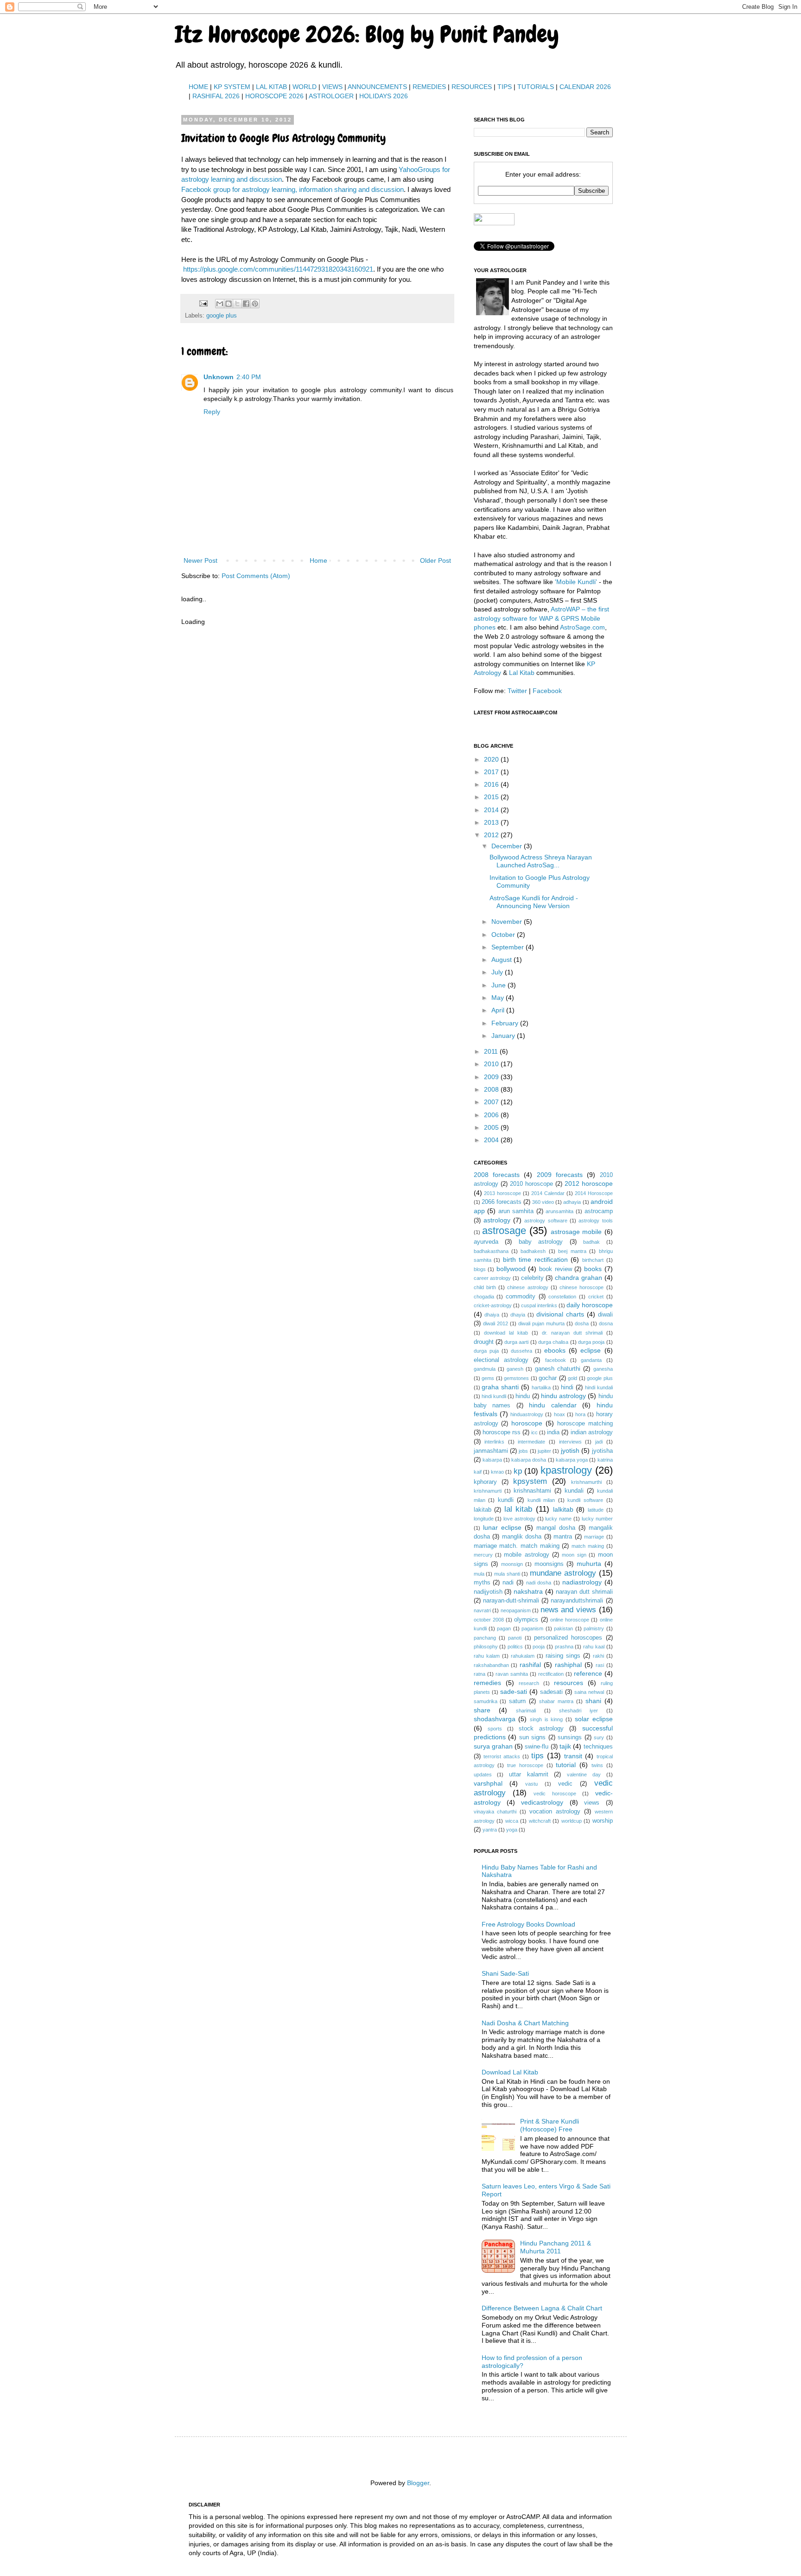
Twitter (517, 691)
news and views (568, 1610)
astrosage (504, 1231)
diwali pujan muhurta (541, 1323)
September (509, 947)
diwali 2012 (496, 1323)
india (553, 1432)
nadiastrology (582, 1582)
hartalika (541, 1387)
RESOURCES (472, 87)
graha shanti (500, 1387)
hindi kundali (599, 1387)
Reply (212, 412)
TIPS (505, 87)
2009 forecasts (560, 1175)
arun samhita (516, 1211)
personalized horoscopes (568, 1638)
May (499, 998)
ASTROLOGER (331, 96)
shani (593, 1701)
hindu (523, 1396)
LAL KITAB (271, 87)
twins (597, 1765)
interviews (570, 1442)
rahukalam (523, 1656)
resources (569, 1683)
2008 (492, 1089)
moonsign (512, 1564)
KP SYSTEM (232, 87)
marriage (594, 1537)
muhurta (589, 1564)
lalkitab (563, 1509)
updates (483, 1775)
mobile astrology (526, 1555)
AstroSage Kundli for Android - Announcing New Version (534, 902)
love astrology (519, 1519)
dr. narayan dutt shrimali (572, 1333)
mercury (483, 1555)
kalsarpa (492, 1460)
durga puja (486, 1351)
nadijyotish (488, 1592)
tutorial (566, 1765)
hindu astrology (563, 1396)
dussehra (521, 1351)
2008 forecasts (497, 1175)
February (506, 1023)
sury (599, 1737)
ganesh (515, 1369)
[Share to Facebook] (246, 304)
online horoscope (570, 1620)
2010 (492, 1064)
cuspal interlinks (539, 1305)
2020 (492, 759)
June (499, 985)
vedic (565, 1784)
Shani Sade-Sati (505, 1973)
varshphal (488, 1783)
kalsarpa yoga (572, 1460)
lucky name (558, 1519)
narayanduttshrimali (577, 1601)
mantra (563, 1537)
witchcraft (540, 1821)
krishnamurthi (586, 1482)
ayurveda (486, 1242)
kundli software (585, 1500)
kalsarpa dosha (529, 1460)
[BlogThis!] (229, 304)
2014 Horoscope (594, 1193)
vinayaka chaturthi (495, 1812)
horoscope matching (585, 1424)
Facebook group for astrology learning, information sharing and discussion (292, 189)
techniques (598, 1747)
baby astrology (541, 1242)
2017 (492, 772)
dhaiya (492, 1315)
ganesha (603, 1369)
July (498, 972)
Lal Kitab (522, 673)
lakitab (483, 1510)
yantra (490, 1830)
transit (573, 1756)
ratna (480, 1674)
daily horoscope (590, 1305)
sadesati (551, 1692)
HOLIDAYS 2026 (384, 96)
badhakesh (533, 1251)
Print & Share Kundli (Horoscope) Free (550, 2125)
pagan (504, 1628)
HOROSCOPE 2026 (274, 96)
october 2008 (489, 1620)
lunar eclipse (502, 1527)
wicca (512, 1821)
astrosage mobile (576, 1232)
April (499, 1010)
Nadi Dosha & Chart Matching (525, 2023)
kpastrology (566, 1470)
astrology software (546, 1221)
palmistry (594, 1628)
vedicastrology (542, 1802)
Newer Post (200, 560)
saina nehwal (589, 1692)
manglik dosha (522, 1537)
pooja (539, 1647)
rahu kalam (487, 1656)
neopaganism (516, 1610)
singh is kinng (546, 1719)
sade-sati (514, 1692)
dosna (606, 1323)
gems (488, 1378)
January (504, 1036)
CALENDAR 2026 (585, 87)
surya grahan (493, 1746)
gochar (548, 1378)
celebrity (532, 1278)
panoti (515, 1638)
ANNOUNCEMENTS (377, 87)
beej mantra (572, 1251)
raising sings (563, 1656)
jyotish (570, 1450)
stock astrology (541, 1729)
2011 (492, 1051)
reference (588, 1673)
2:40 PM (249, 377)
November (508, 922)
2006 (492, 1115)
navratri (482, 1610)
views (592, 1803)
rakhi (598, 1656)
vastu (531, 1784)
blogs (480, 1269)
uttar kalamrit (529, 1775)
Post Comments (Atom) (256, 576)
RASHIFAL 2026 (216, 96)
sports (495, 1729)
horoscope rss (502, 1432)
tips (537, 1756)
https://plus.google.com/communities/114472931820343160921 (278, 269)
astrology (497, 1220)
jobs (523, 1451)
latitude (596, 1510)
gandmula (485, 1369)
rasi (600, 1665)
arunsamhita (559, 1211)
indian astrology (592, 1432)
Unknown (219, 377)
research (529, 1683)
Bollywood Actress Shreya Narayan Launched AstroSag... (541, 861)
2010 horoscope (531, 1184)
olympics (526, 1620)
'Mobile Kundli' (576, 582)
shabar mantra (556, 1701)
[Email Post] (203, 303)
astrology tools (595, 1221)
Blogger (418, 2483)
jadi (599, 1442)
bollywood (511, 1269)
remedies (487, 1683)
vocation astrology (555, 1812)
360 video (543, 1202)
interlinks (494, 1442)
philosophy (486, 1647)
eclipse (591, 1350)
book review (556, 1269)
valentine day (584, 1775)
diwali (605, 1315)
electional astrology (501, 1360)
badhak (591, 1242)
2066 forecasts (502, 1202)
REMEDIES (429, 87)
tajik (565, 1746)
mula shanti (507, 1574)
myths (482, 1583)
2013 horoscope (502, 1193)
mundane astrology (563, 1573)
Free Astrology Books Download (528, 1924)
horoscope (527, 1423)
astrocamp (599, 1211)
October (504, 935)
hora (580, 1414)
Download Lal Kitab (510, 2072)
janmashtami (491, 1451)
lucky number (597, 1519)
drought (484, 1342)
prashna (564, 1647)
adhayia (572, 1202)
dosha (582, 1323)
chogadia (484, 1297)
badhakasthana (491, 1251)
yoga (512, 1830)
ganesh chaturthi (558, 1369)
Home (318, 560)
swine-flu (537, 1747)
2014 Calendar (548, 1193)
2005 (492, 1127)
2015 (492, 797)
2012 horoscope (589, 1183)
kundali (574, 1491)
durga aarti (516, 1342)
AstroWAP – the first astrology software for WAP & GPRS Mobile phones (541, 618)
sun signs (533, 1737)
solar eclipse (594, 1719)
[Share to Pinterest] (255, 304)
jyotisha (602, 1451)
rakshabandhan (491, 1665)
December (508, 846)
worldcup (572, 1821)
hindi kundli (494, 1396)
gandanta (591, 1360)
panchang (485, 1638)
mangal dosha (556, 1528)
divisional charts (560, 1314)
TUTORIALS (536, 87)
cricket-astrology (493, 1305)
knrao (497, 1472)
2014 (492, 810)
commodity (521, 1297)
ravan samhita (512, 1674)
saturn (517, 1701)
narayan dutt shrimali (584, 1592)
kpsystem (530, 1481)
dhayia (518, 1315)
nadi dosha (539, 1583)
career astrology (493, 1278)
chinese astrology (528, 1287)
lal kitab (518, 1509)
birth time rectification (535, 1259)
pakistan (563, 1628)
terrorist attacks (502, 1756)
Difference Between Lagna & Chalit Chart (542, 2308)
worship (603, 1821)
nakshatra (528, 1591)
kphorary (485, 1482)
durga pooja (591, 1342)
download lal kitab (506, 1333)
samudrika (486, 1701)
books (593, 1269)
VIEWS (332, 87)
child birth (485, 1287)
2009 (492, 1077)
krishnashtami (532, 1491)
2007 (492, 1102)
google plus (222, 316)
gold (572, 1378)
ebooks (555, 1350)
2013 (492, 822)
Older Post (435, 560)
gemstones (516, 1378)
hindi (567, 1387)
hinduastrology (527, 1414)
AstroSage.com (582, 627)
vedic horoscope (555, 1794)
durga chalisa (553, 1342)
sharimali (526, 1711)
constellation (562, 1297)
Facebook (547, 691)
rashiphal (568, 1665)
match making (588, 1546)
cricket (596, 1297)
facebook (556, 1360)
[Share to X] (237, 304)
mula (479, 1574)
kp (518, 1471)
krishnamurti (488, 1491)
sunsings (570, 1737)
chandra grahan (578, 1278)
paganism (532, 1628)
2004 (492, 1140)
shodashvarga (495, 1719)
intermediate (531, 1442)
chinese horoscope (582, 1287)
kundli (506, 1500)
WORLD (305, 87)
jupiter (544, 1451)
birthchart (593, 1260)
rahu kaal (594, 1647)
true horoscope (525, 1765)
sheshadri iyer (578, 1711)
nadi (508, 1583)
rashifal (530, 1665)
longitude (484, 1519)
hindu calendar (553, 1405)
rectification (551, 1674)
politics (515, 1647)
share (482, 1710)
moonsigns (549, 1564)
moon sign (574, 1555)
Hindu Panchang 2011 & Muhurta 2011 (556, 2247)
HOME (198, 87)
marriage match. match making (517, 1546)
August (502, 960)
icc (534, 1432)
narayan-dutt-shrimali (511, 1601)
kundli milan (541, 1500)
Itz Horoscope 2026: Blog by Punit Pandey (367, 34)
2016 (492, 784)
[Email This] (220, 304)
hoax (559, 1414)
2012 (492, 835)
